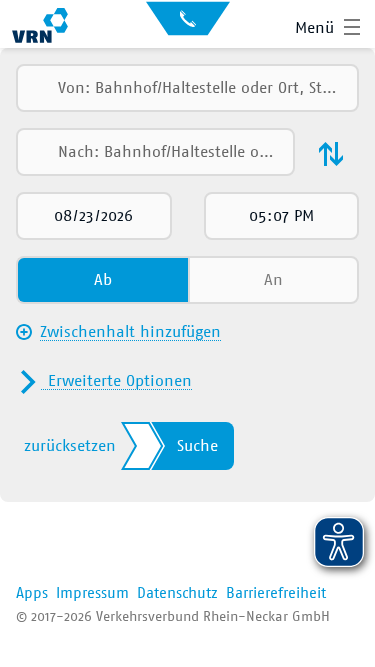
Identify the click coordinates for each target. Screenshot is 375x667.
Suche (197, 446)
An (273, 280)
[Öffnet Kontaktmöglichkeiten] (188, 25)
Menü (314, 28)
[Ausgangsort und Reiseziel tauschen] (331, 154)
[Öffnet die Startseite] (40, 28)
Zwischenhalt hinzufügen (130, 332)
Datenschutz (177, 593)
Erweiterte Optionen (120, 381)
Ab (103, 280)
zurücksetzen (70, 446)
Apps (32, 593)
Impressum (92, 593)
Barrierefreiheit (276, 593)
